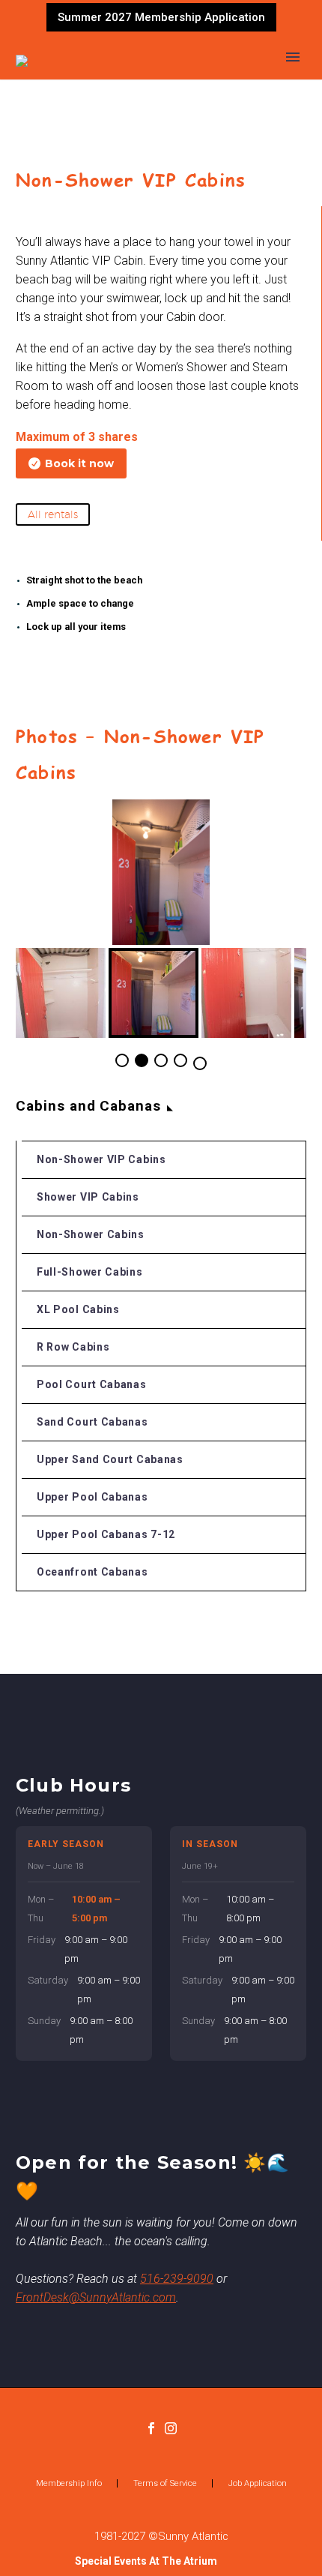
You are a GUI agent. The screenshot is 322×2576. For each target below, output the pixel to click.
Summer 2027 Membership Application (161, 17)
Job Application (258, 2483)
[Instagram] (171, 2428)
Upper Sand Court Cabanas (110, 1459)
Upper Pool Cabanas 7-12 (106, 1534)
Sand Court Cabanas (92, 1422)
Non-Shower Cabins (91, 1234)
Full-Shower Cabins (90, 1272)
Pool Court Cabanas (92, 1384)
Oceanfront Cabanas (92, 1572)
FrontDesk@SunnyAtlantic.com (96, 2297)
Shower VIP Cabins (88, 1197)
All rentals (53, 514)
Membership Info (69, 2483)
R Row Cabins (73, 1347)
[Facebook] (151, 2428)
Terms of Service (165, 2483)
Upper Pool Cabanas (92, 1497)
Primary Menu (293, 57)
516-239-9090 (177, 2279)
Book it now (71, 463)
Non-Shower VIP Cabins (101, 1159)
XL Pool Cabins (78, 1309)
